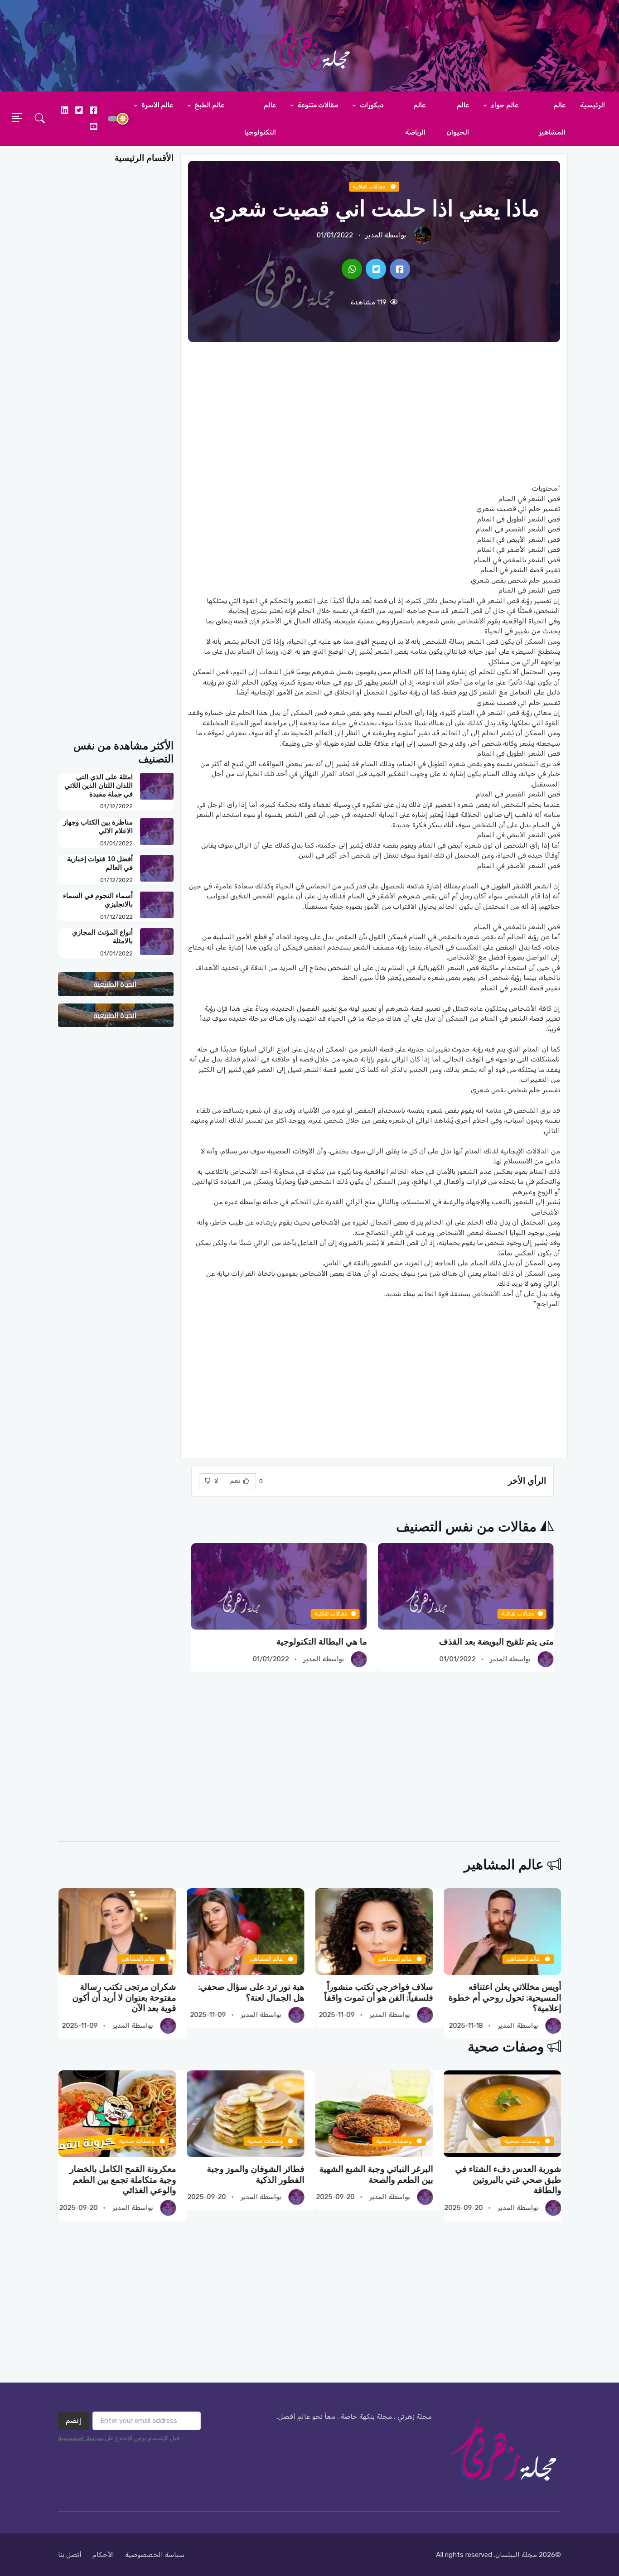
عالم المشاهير (552, 119)
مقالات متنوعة (317, 105)
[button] (40, 119)
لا (216, 1481)
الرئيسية (592, 105)
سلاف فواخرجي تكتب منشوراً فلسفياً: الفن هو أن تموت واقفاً (507, 1992)
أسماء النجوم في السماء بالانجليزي (98, 900)
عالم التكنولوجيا (260, 119)
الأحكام (103, 2555)
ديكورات (371, 105)
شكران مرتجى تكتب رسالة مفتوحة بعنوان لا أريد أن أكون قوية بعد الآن (252, 1998)
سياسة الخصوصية (81, 2438)
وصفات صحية (506, 2047)
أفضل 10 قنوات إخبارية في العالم (100, 863)
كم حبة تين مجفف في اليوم (318, 1642)
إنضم (73, 2421)
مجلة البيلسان (516, 2555)
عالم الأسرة (157, 105)
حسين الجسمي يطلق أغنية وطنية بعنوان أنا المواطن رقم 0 (121, 1992)
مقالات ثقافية (370, 186)
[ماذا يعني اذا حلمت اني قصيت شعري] (400, 269)
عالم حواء (504, 105)
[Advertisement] (374, 413)
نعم (236, 1481)
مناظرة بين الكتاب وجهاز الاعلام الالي (98, 827)
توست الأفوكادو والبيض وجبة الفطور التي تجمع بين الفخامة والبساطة (123, 2180)
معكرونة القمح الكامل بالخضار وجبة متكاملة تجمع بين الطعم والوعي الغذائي (251, 2180)
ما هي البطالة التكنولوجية (508, 1642)
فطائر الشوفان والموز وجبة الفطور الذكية (384, 2174)
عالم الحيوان (458, 119)
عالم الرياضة (415, 119)
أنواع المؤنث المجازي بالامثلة (102, 937)
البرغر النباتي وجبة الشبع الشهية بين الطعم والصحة (504, 2174)
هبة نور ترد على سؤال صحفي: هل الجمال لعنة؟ (380, 1992)
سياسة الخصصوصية (155, 2555)
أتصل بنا (70, 2555)
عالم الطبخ (209, 105)
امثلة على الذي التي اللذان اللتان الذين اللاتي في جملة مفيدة (99, 786)
